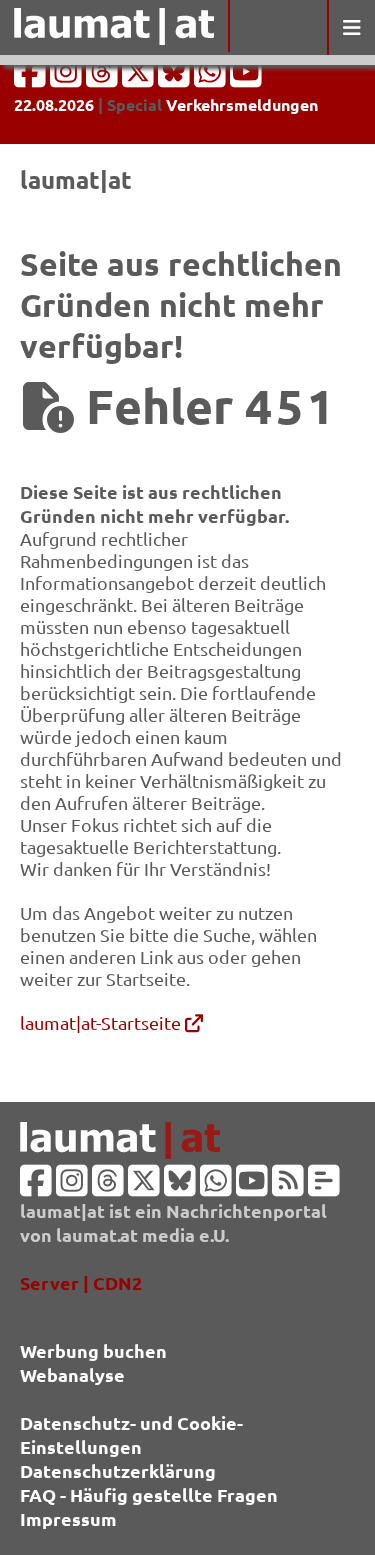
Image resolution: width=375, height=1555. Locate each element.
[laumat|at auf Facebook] (32, 77)
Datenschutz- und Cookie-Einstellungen (131, 1434)
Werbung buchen (93, 1350)
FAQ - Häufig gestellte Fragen (149, 1494)
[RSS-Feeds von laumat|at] (288, 1186)
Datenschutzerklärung (118, 1470)
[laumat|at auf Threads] (104, 77)
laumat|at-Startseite (102, 1022)
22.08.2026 (54, 104)
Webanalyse (72, 1374)
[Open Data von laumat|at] (324, 1186)
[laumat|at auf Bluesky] (176, 77)
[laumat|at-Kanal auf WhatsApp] (212, 77)
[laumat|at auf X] (140, 77)
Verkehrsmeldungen (242, 104)
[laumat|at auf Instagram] (68, 77)
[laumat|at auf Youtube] (246, 77)
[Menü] (351, 27)
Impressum (68, 1518)
